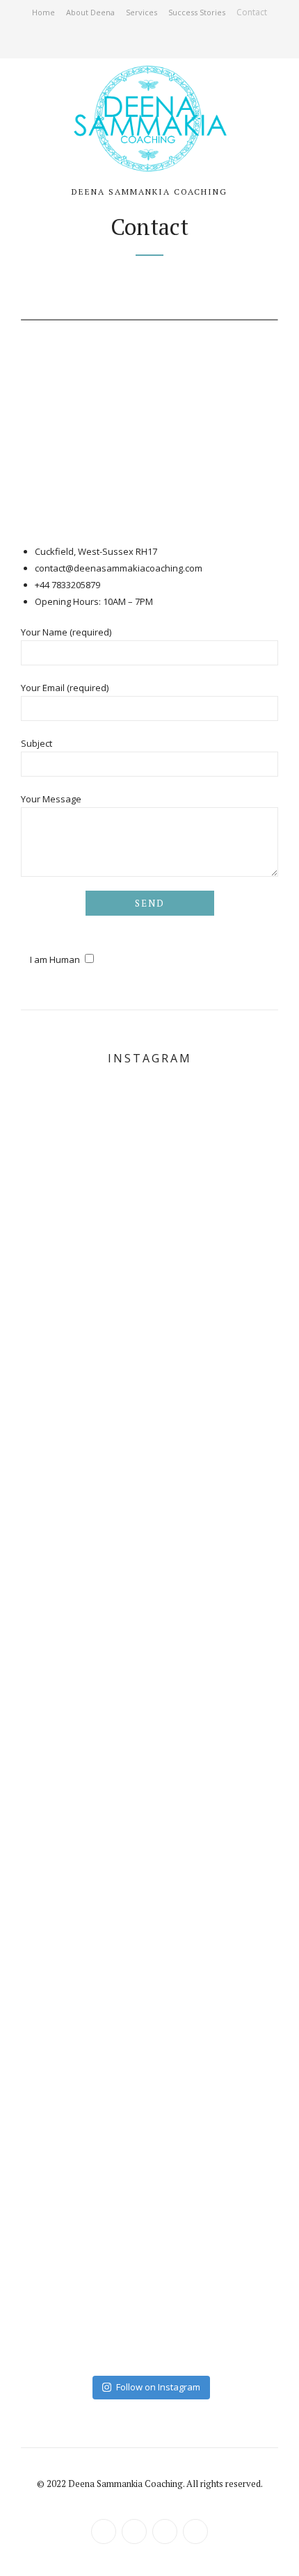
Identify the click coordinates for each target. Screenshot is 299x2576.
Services (142, 12)
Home (43, 12)
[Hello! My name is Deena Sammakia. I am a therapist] (149, 1724)
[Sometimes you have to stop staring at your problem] (149, 2297)
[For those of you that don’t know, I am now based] (149, 2154)
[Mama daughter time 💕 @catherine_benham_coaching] (149, 1438)
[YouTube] (172, 42)
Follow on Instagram (158, 2387)
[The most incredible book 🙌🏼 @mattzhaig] (149, 2011)
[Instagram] (157, 42)
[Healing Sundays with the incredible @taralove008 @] (149, 1868)
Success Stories (197, 12)
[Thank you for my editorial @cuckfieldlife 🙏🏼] (149, 1295)
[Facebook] (142, 42)
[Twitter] (127, 42)
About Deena (90, 12)
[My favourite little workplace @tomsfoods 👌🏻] (149, 1151)
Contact (252, 12)
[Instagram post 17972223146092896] (149, 1581)
